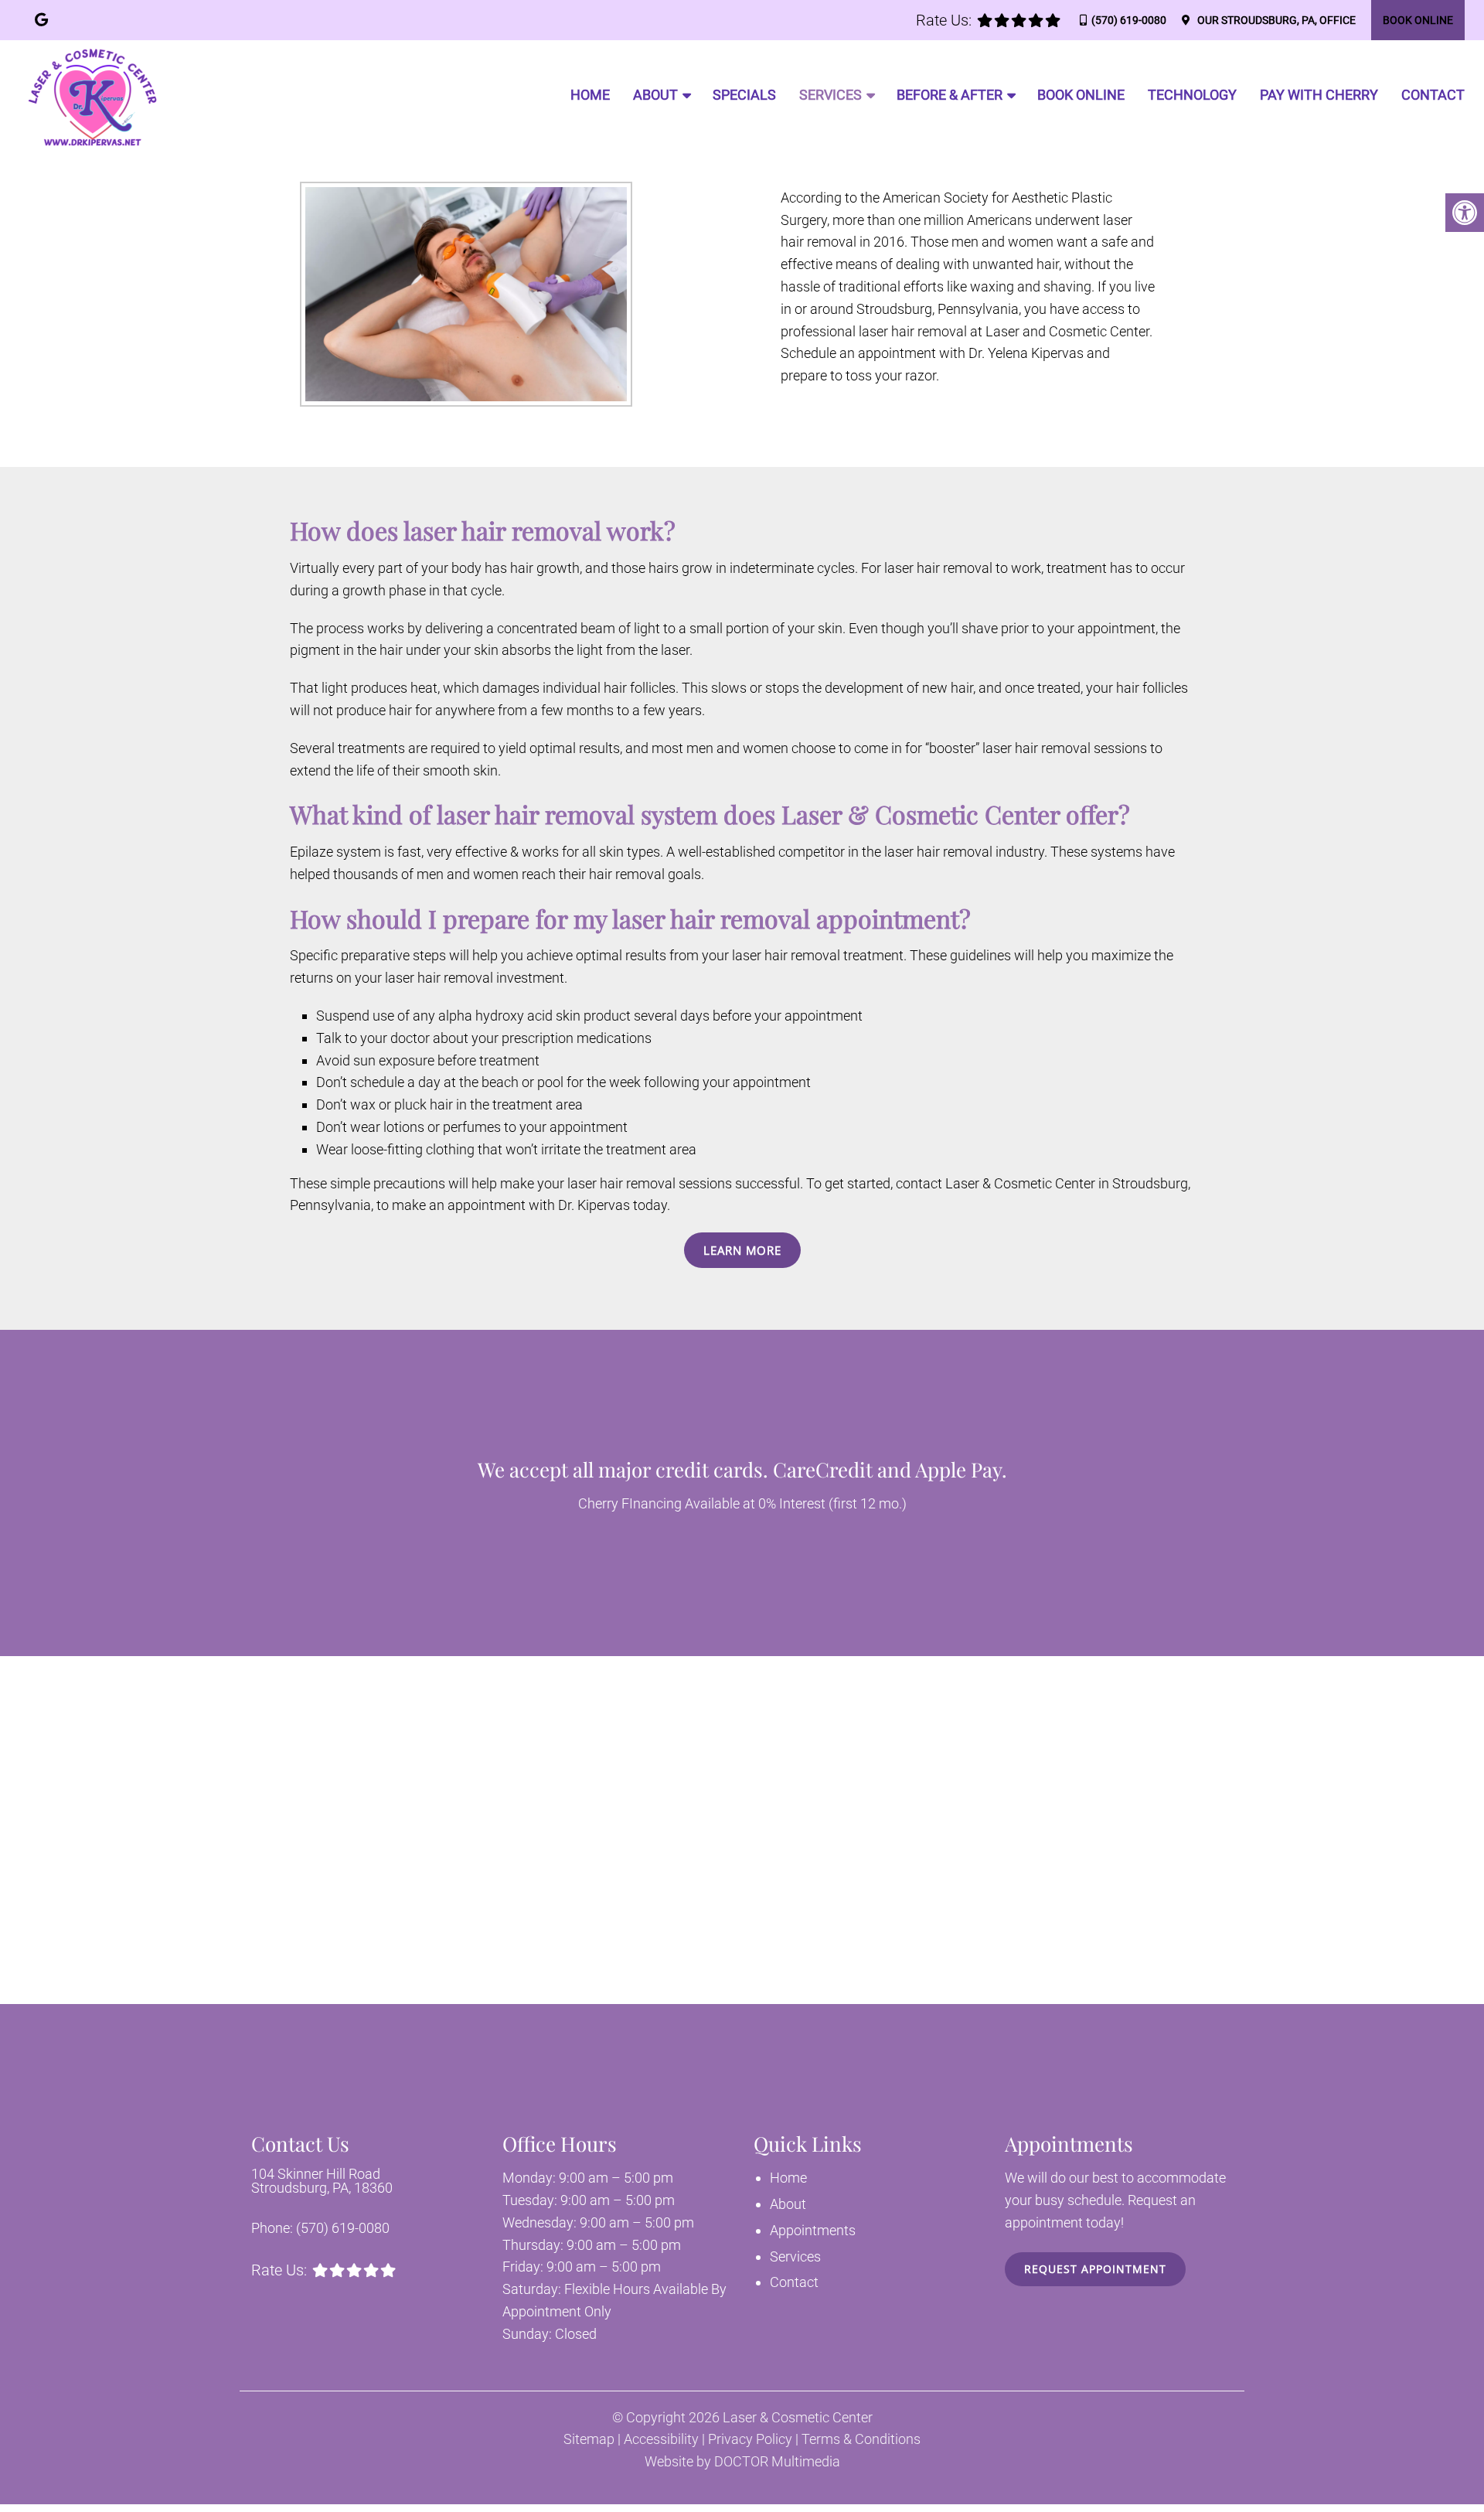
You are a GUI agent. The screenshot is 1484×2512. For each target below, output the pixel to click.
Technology (1192, 95)
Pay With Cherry (1319, 95)
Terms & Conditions (861, 2439)
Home (590, 95)
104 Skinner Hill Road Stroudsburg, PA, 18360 (322, 2181)
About (655, 95)
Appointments (813, 2230)
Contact (1433, 95)
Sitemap (589, 2439)
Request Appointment (1095, 2269)
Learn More (742, 1250)
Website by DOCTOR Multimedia (742, 2462)
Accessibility (661, 2439)
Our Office (1275, 20)
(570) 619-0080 (1129, 20)
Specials (744, 95)
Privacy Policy (750, 2439)
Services (830, 95)
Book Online (1418, 20)
